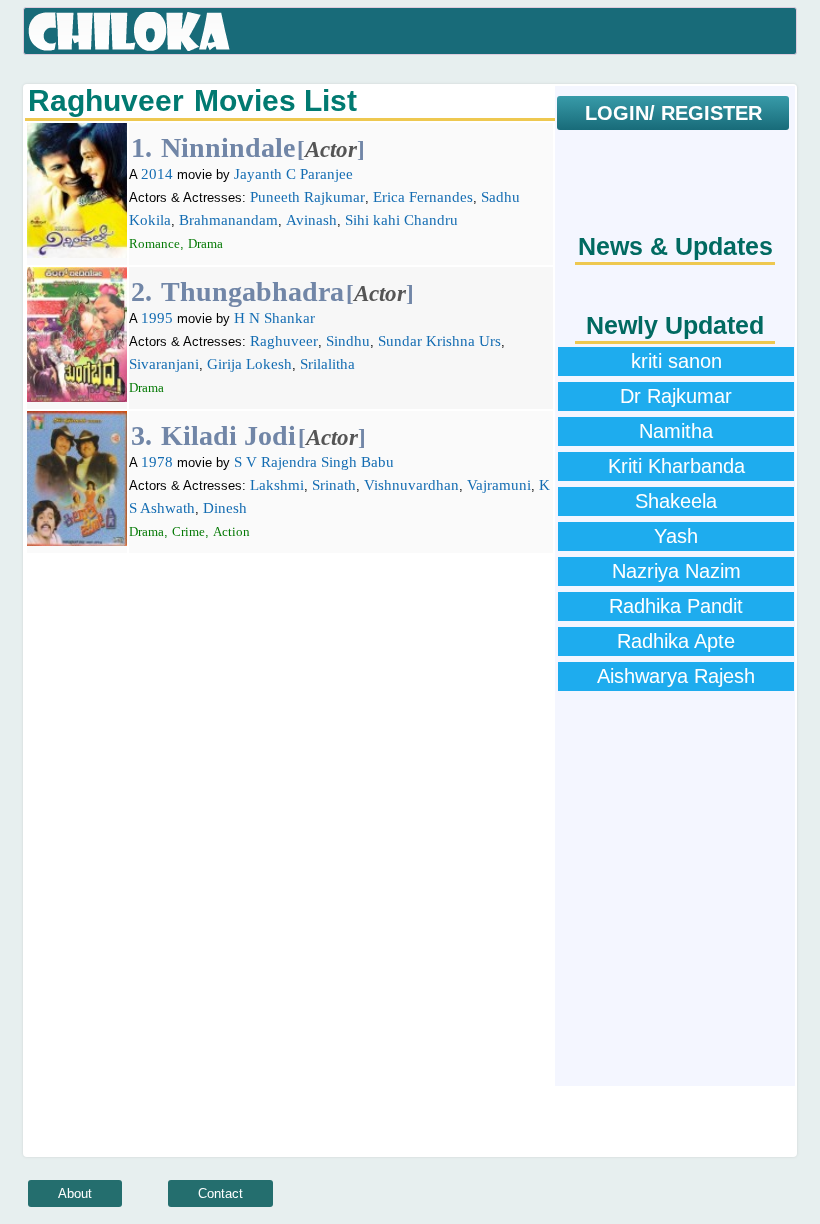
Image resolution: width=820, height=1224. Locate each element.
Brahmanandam (228, 220)
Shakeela (676, 501)
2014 (157, 174)
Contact (220, 1193)
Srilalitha (327, 364)
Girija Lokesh (249, 364)
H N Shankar (274, 318)
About (75, 1193)
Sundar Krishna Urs (439, 341)
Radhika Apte (676, 641)
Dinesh (225, 508)
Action (231, 531)
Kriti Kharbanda (676, 466)
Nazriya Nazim (676, 571)
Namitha (676, 431)
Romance (154, 243)
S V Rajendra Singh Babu (314, 462)
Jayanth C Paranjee (293, 174)
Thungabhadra (252, 291)
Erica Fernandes (423, 197)
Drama (205, 243)
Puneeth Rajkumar (307, 197)
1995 (157, 318)
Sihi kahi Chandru (401, 220)
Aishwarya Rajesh (676, 676)
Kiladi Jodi (228, 435)
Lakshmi (277, 485)
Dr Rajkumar (676, 396)
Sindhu (348, 341)
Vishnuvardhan (411, 485)
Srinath (334, 485)
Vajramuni (499, 485)
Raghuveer (284, 341)
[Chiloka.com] (129, 32)
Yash (676, 536)
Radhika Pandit (676, 606)
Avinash (311, 220)
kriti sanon (676, 361)
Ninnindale (228, 147)
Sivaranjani (164, 364)
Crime (188, 531)
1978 (157, 462)
